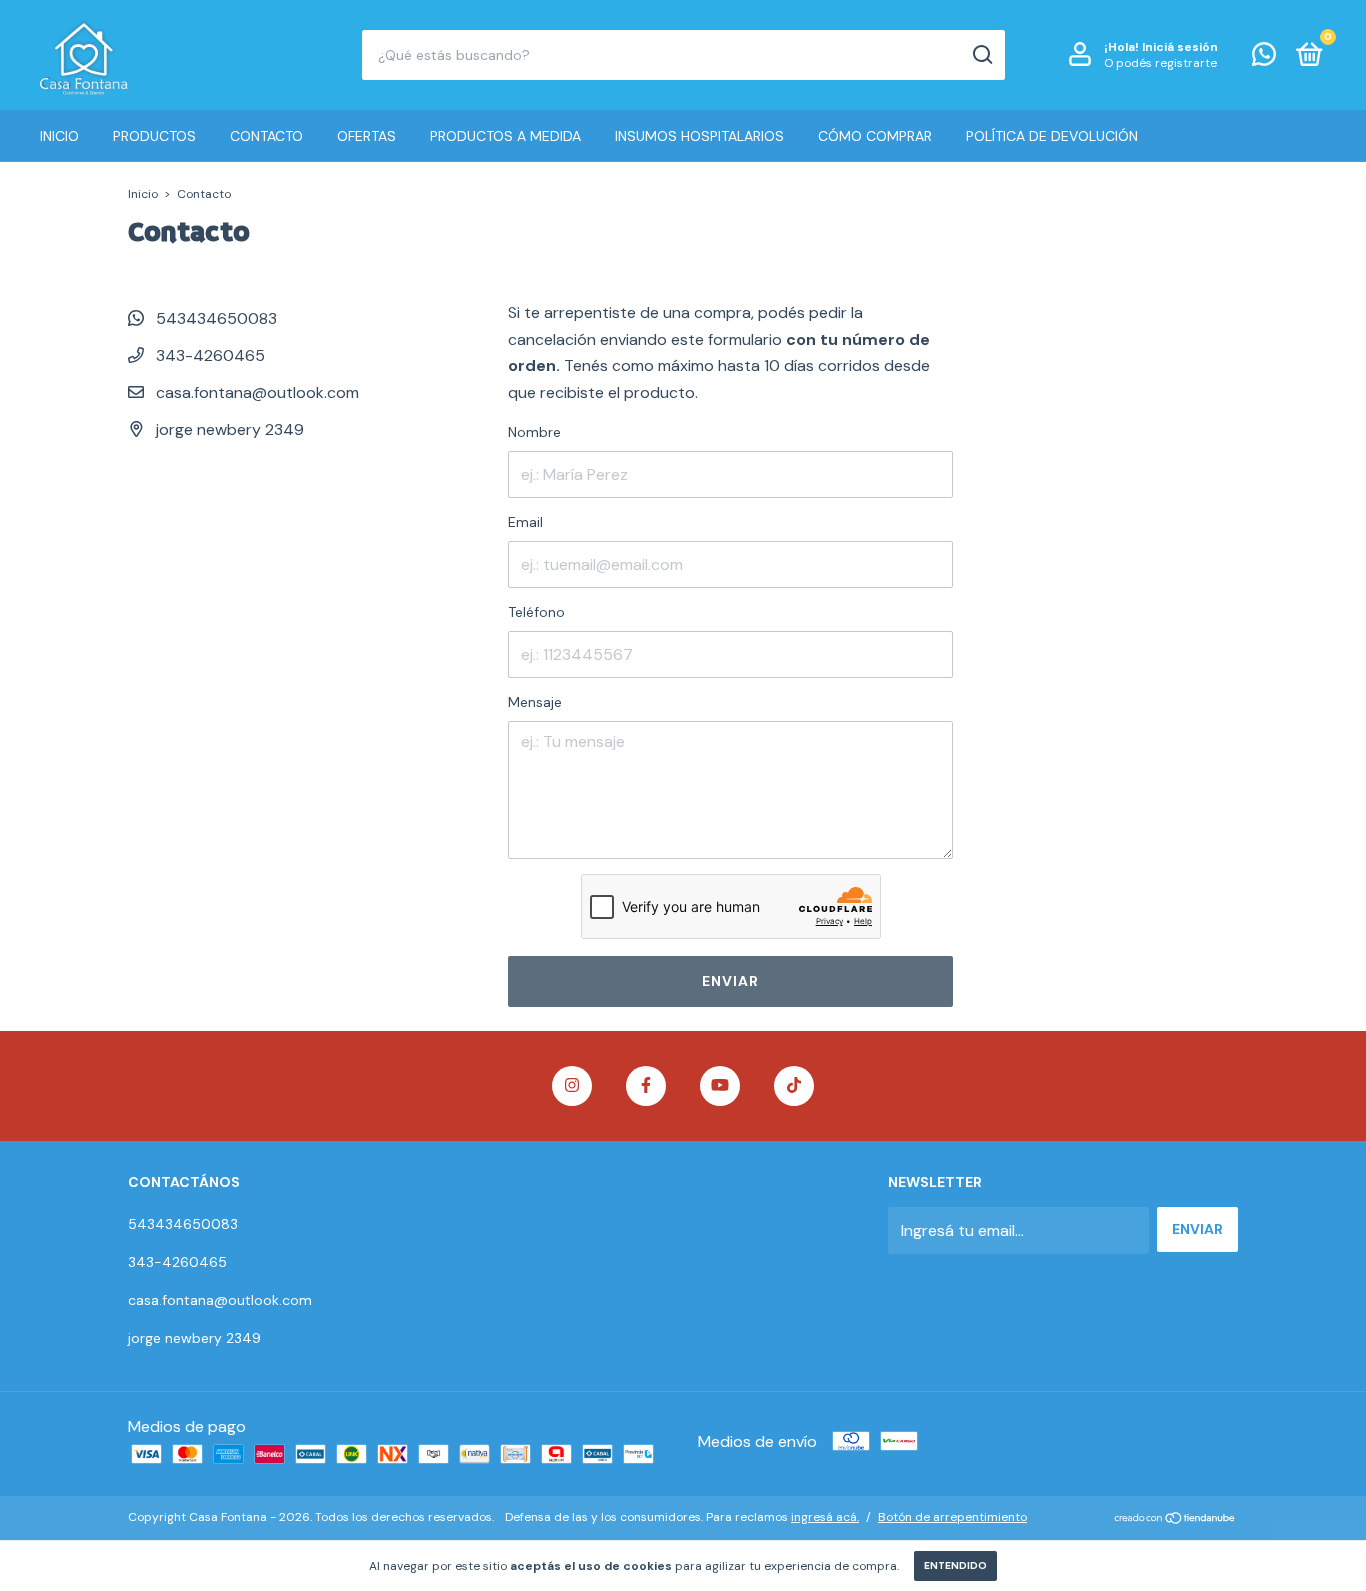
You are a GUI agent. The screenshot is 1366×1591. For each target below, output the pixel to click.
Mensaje (535, 702)
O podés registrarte (1160, 63)
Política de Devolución (1052, 136)
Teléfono (536, 612)
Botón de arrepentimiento (952, 1517)
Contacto (266, 136)
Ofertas (366, 136)
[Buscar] (981, 55)
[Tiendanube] (1175, 1519)
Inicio (59, 136)
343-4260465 (208, 355)
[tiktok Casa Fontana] (794, 1086)
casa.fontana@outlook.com (257, 392)
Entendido (955, 1565)
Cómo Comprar (875, 136)
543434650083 (214, 318)
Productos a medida (505, 136)
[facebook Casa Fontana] (646, 1086)
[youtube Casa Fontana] (720, 1086)
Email (525, 522)
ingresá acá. (825, 1517)
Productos (154, 136)
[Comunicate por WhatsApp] (1264, 58)
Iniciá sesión (1180, 47)
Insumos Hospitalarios (699, 136)
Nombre (534, 432)
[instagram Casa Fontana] (572, 1086)
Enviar (730, 981)
